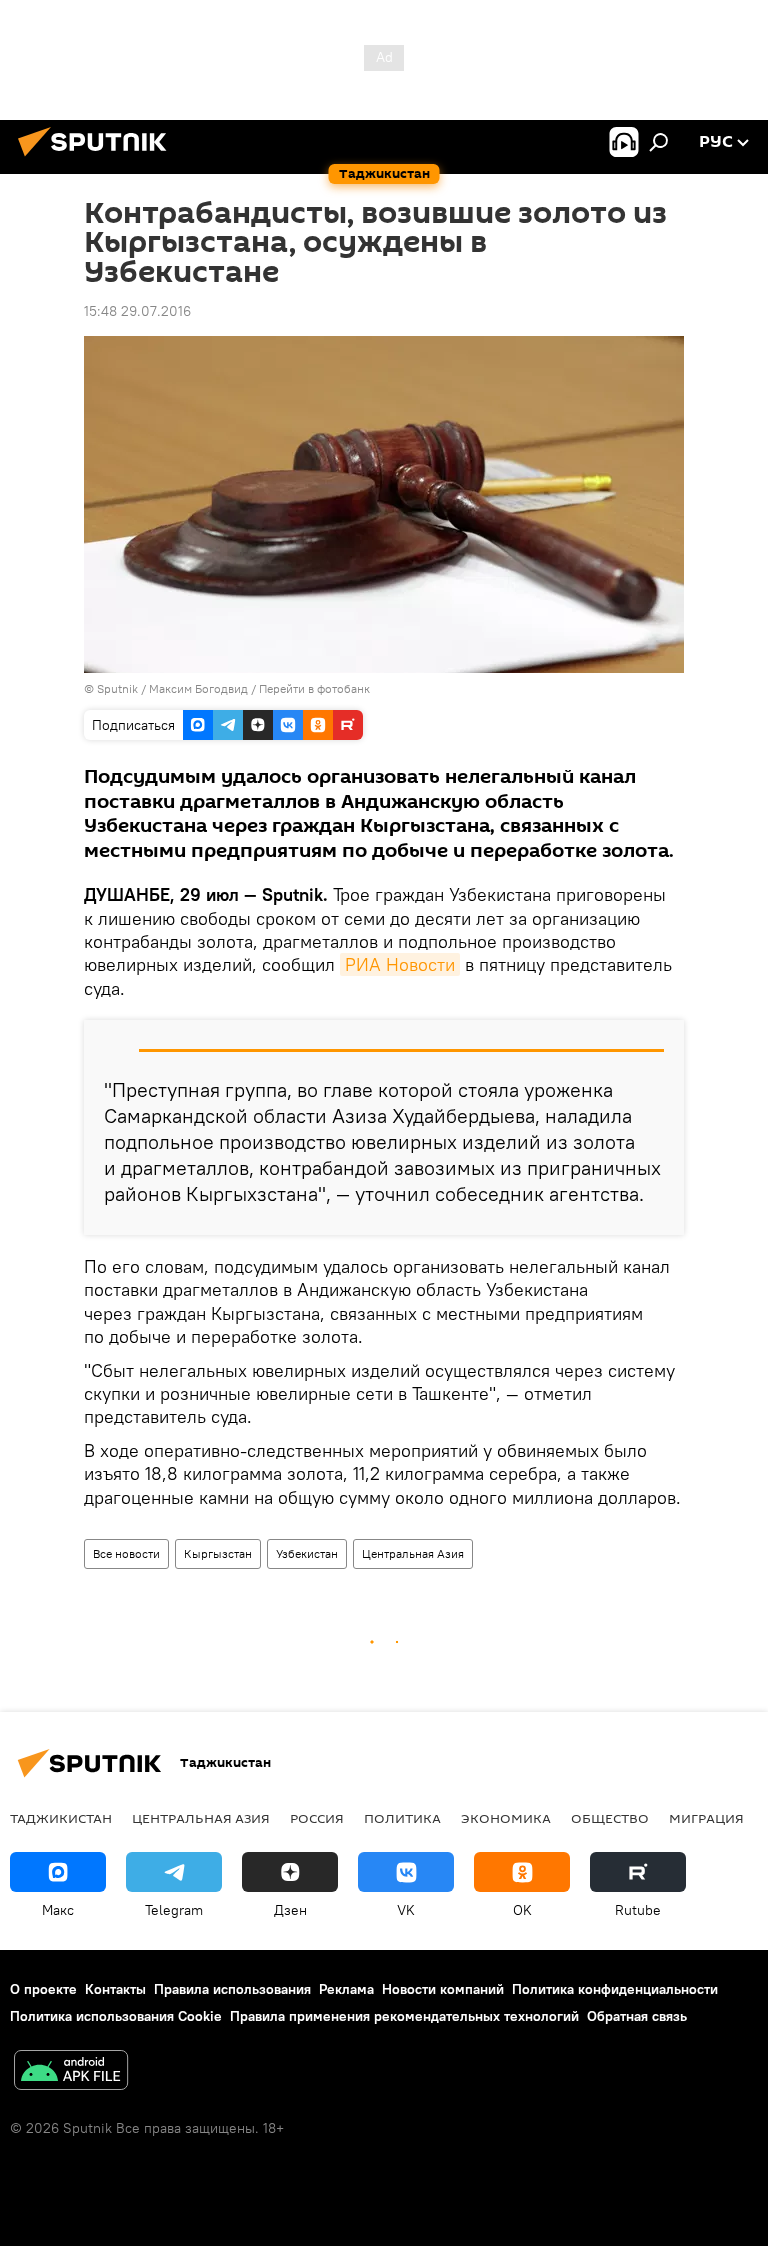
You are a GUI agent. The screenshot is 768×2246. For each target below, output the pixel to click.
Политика (402, 1818)
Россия (317, 1818)
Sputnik (119, 688)
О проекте (43, 1989)
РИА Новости (400, 964)
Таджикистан (61, 1818)
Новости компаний (443, 1989)
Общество (610, 1818)
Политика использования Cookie (116, 2016)
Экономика (506, 1818)
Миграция (706, 1818)
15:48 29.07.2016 (137, 311)
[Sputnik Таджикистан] (98, 159)
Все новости (126, 1553)
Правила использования (232, 1989)
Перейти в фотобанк (314, 688)
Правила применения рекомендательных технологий (404, 2016)
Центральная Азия (413, 1553)
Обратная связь (637, 2016)
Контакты (115, 1989)
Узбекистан (307, 1553)
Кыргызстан (218, 1553)
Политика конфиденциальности (615, 1989)
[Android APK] (71, 2072)
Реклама (346, 1989)
